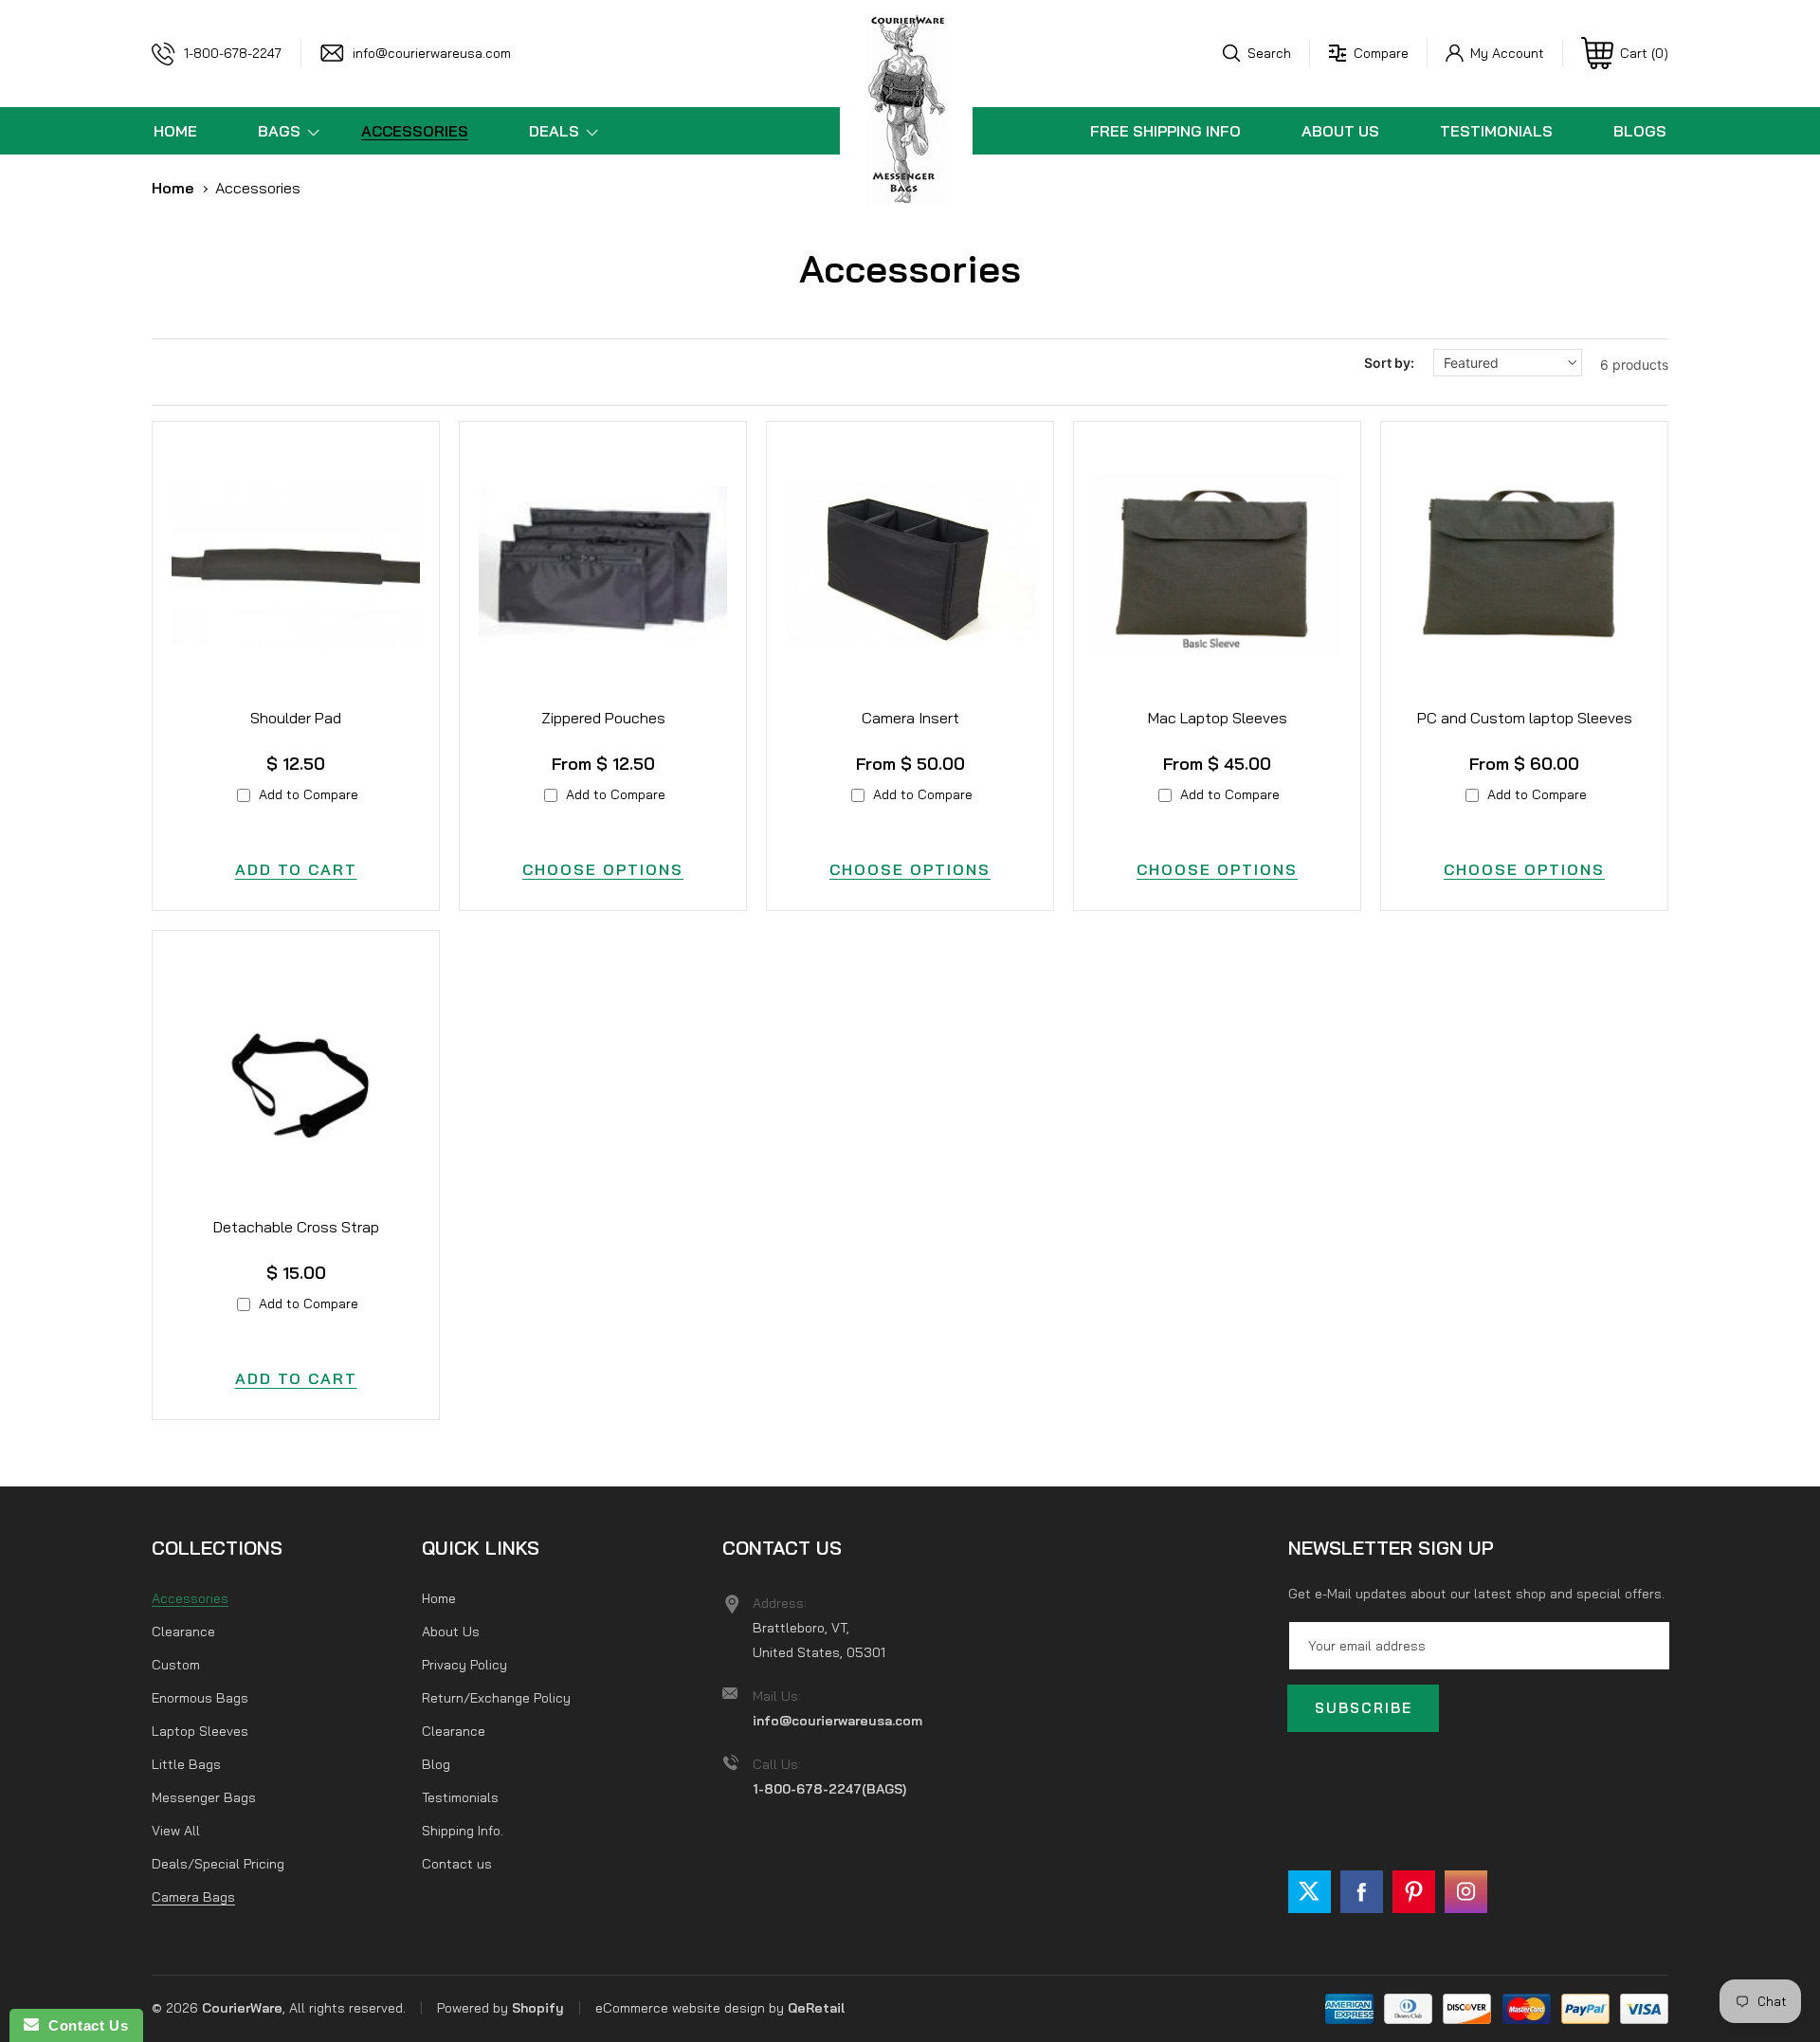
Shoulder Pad (296, 718)
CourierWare (242, 2008)
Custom (176, 1665)
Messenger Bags (204, 1797)
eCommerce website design (680, 2008)
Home (173, 188)
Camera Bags (193, 1897)
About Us (451, 1632)
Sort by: (1389, 363)
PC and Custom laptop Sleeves (1525, 718)
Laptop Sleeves (200, 1731)
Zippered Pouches (603, 718)
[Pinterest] (1414, 1892)
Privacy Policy (464, 1665)
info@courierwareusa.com (432, 53)
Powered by (474, 2008)
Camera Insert (910, 718)
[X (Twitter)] (1310, 1892)
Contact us (457, 1864)
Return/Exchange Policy (496, 1698)
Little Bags (186, 1764)
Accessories (258, 188)
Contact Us (83, 2025)
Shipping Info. (463, 1831)
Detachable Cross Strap (296, 1227)
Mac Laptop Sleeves (1218, 718)
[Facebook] (1362, 1892)
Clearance (183, 1632)
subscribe (1364, 1708)
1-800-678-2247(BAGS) (829, 1789)
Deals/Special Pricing (218, 1864)
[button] (1257, 53)
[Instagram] (1466, 1892)
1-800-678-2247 (233, 53)
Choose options (603, 869)
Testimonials (460, 1797)
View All (176, 1831)
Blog (436, 1764)
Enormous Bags (200, 1698)
